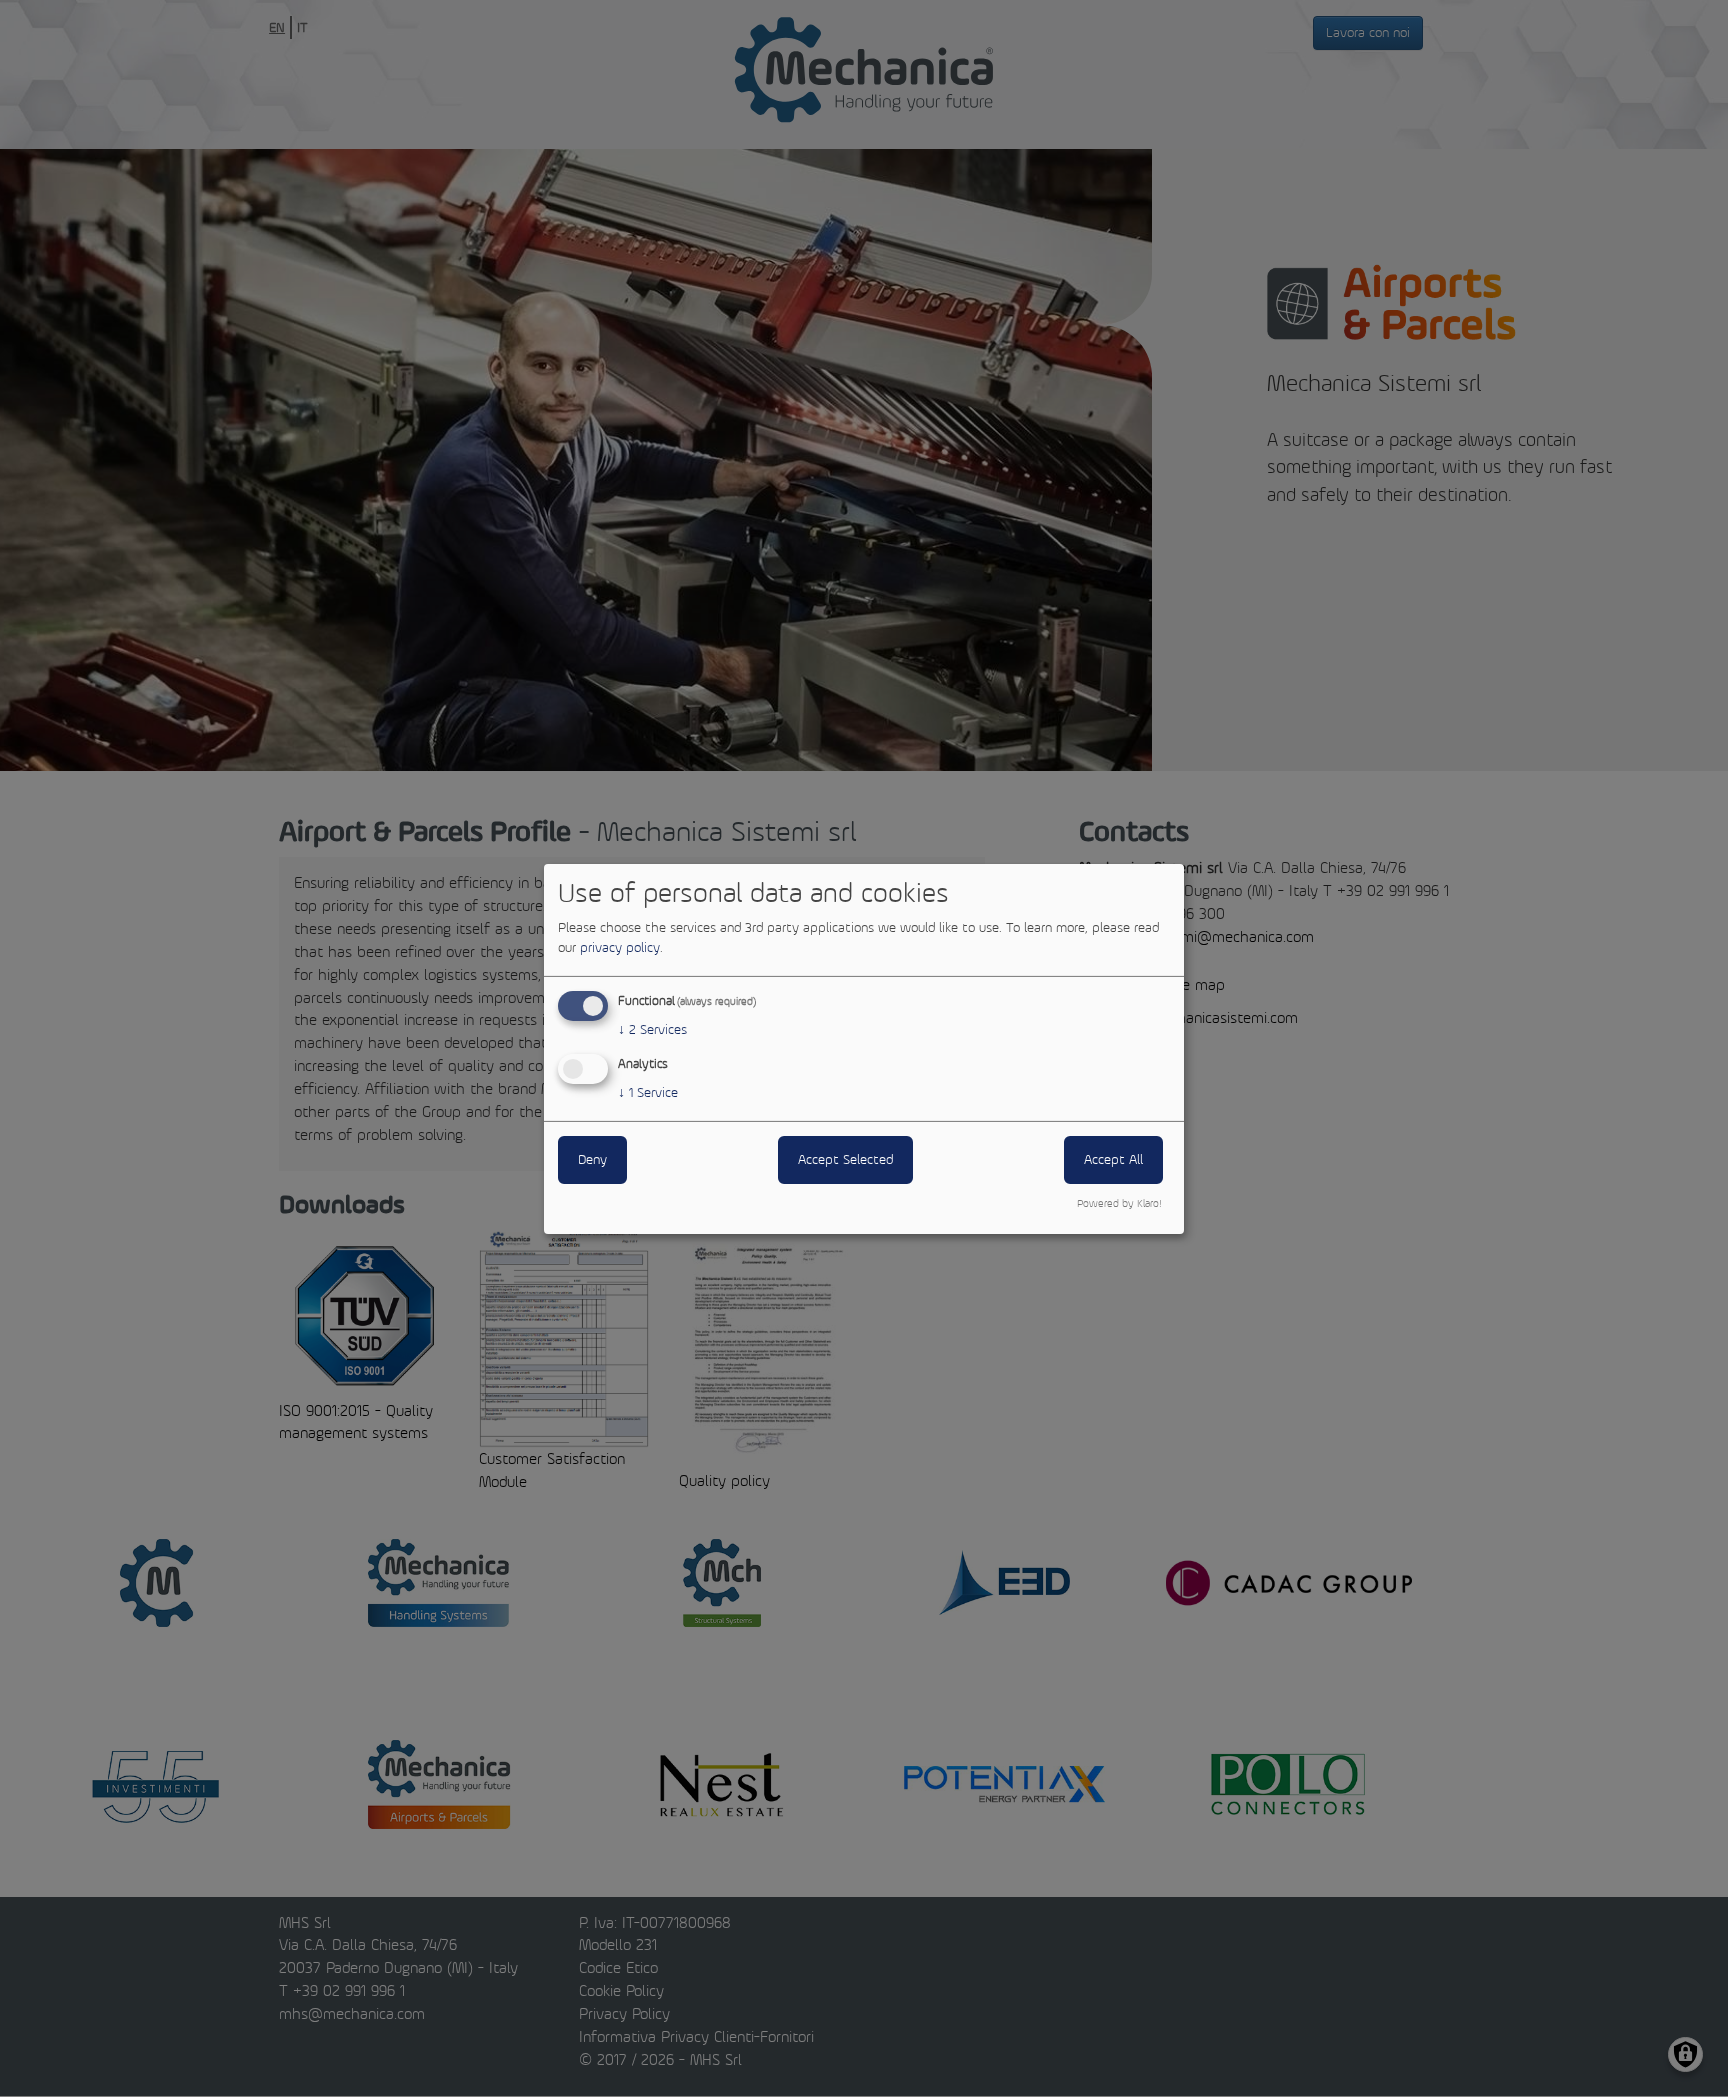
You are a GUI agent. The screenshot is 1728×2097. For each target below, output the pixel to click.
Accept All (1113, 1159)
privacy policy (620, 947)
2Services (652, 1029)
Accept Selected (845, 1159)
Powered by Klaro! (1119, 1203)
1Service (648, 1092)
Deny (592, 1159)
